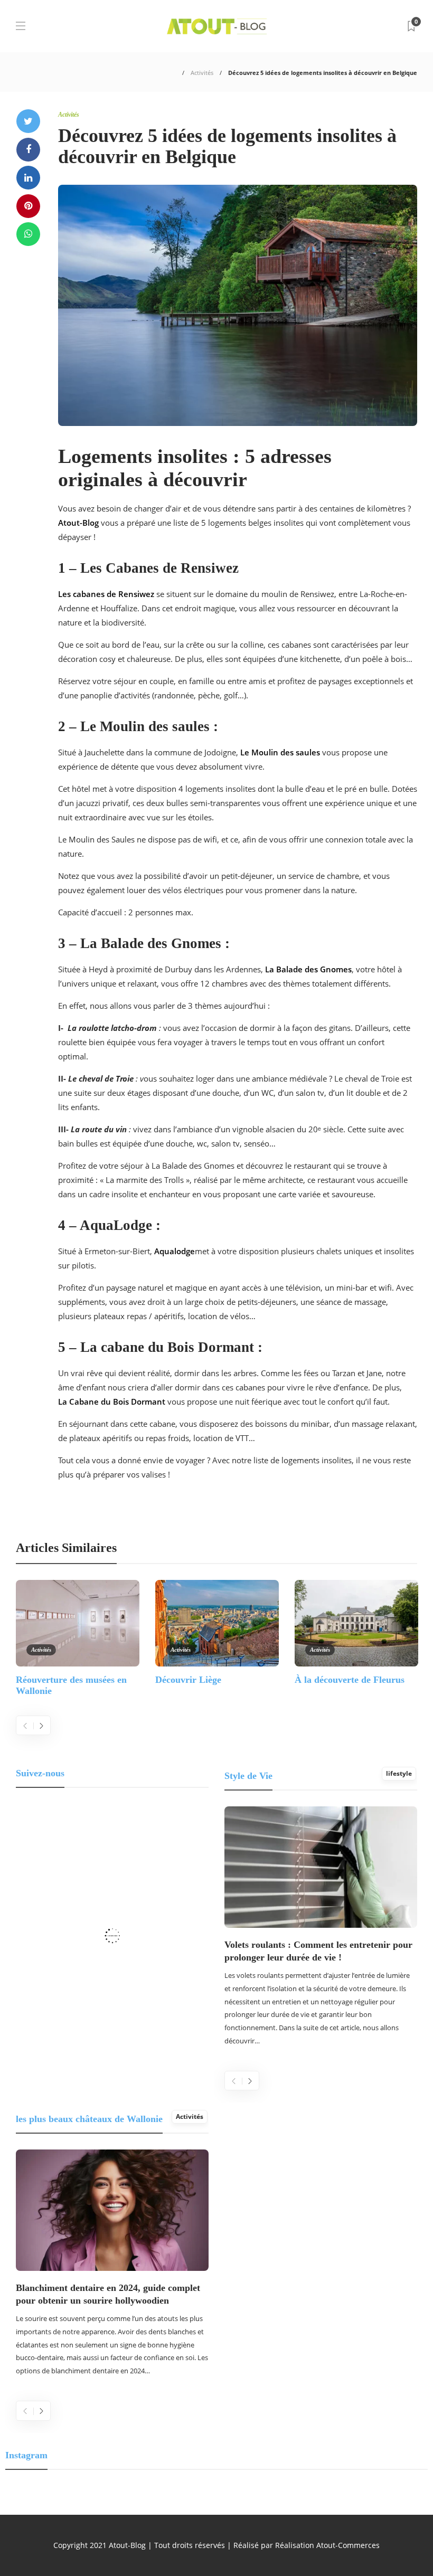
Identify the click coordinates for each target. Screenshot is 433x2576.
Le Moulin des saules (280, 752)
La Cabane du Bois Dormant (112, 1401)
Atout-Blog (78, 523)
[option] (78, 1637)
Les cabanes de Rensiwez (106, 594)
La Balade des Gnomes (308, 969)
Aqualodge (175, 1251)
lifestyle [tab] (399, 1773)
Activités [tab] (190, 2116)
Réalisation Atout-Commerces (327, 2545)
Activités (202, 73)
